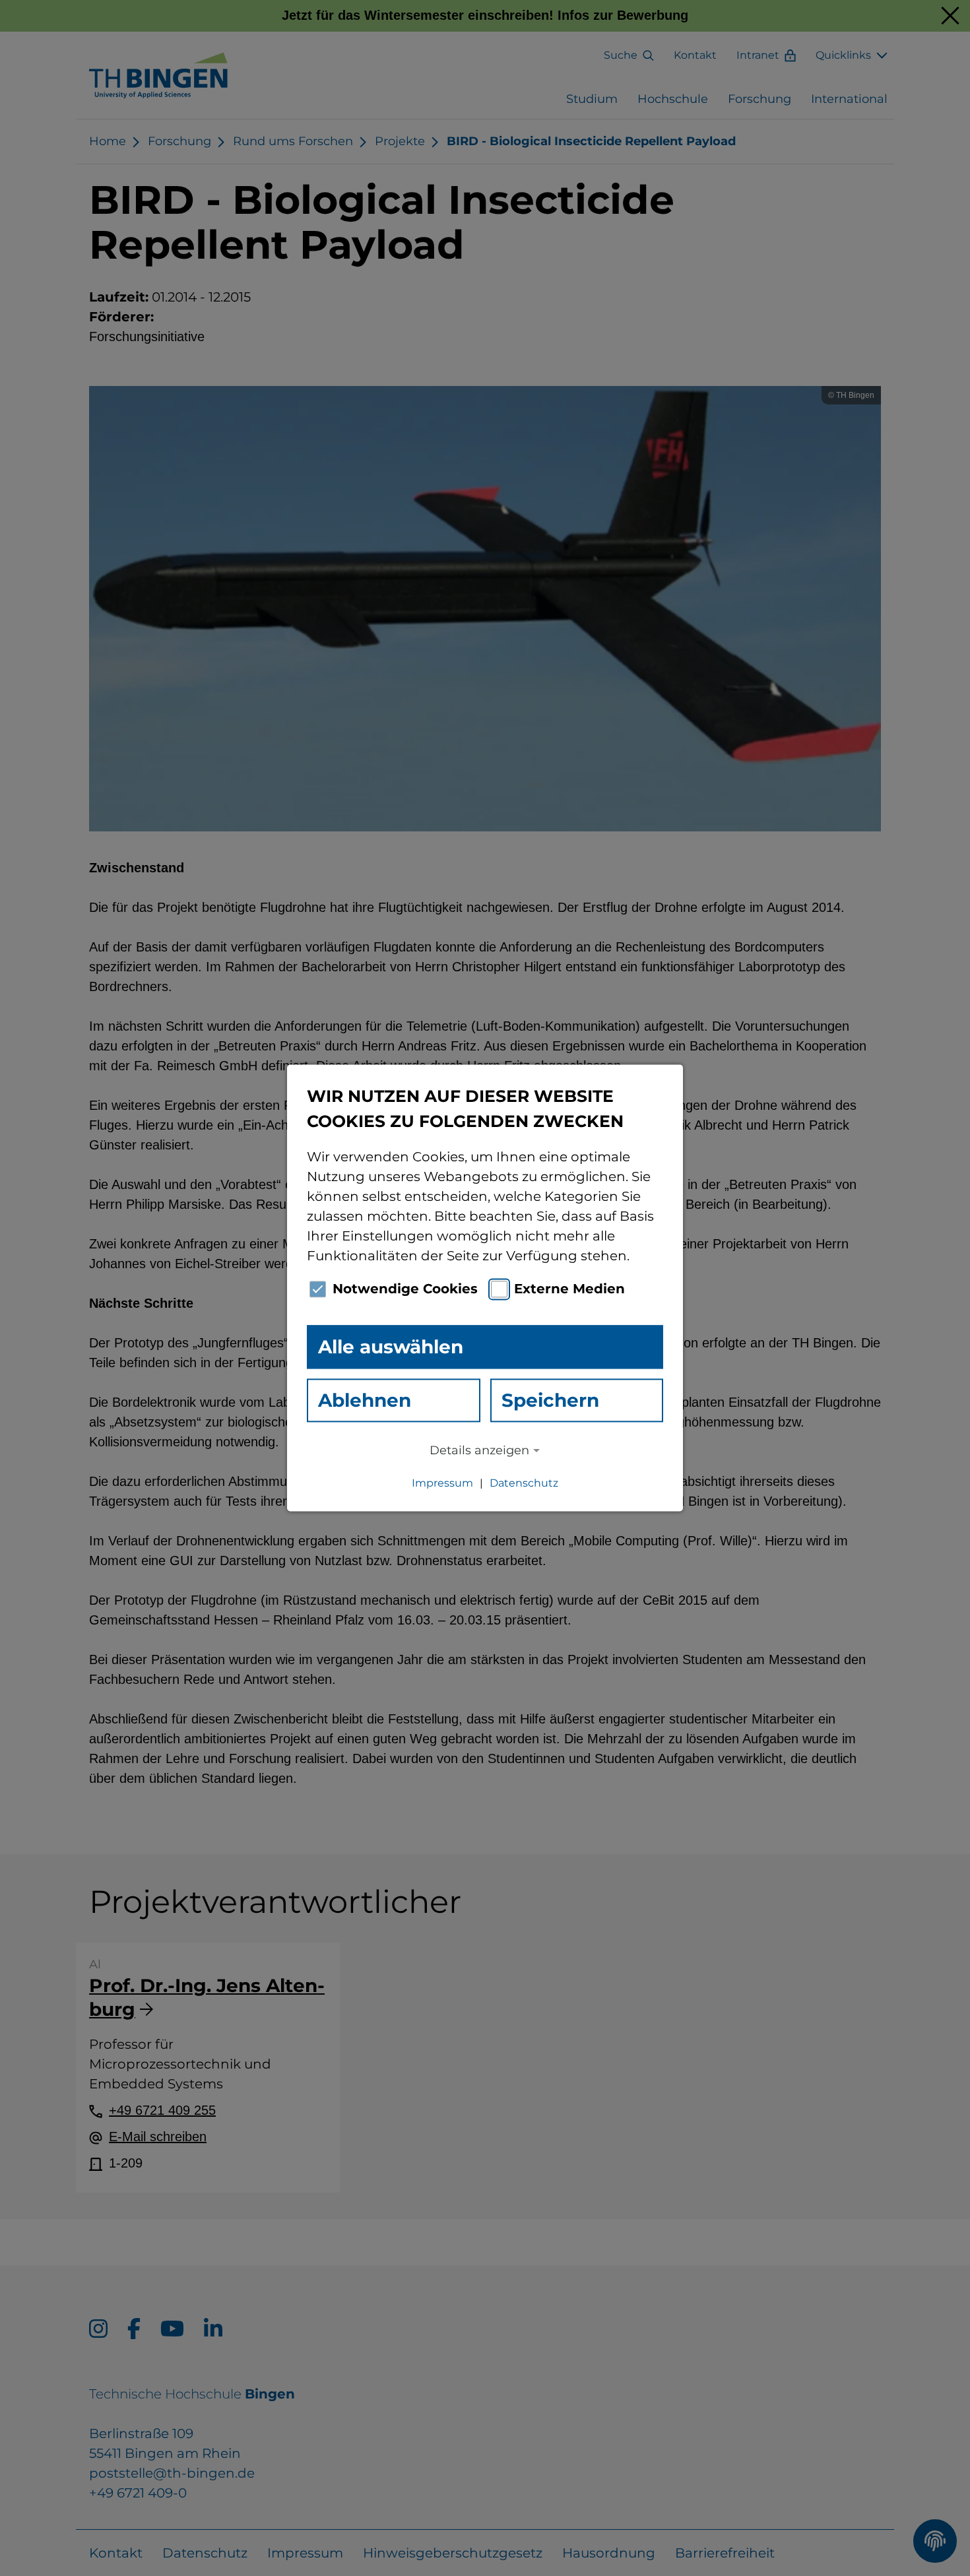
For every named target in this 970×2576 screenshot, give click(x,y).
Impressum (442, 1484)
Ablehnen (365, 1400)
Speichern (550, 1400)
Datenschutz (524, 1484)
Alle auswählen (391, 1347)
